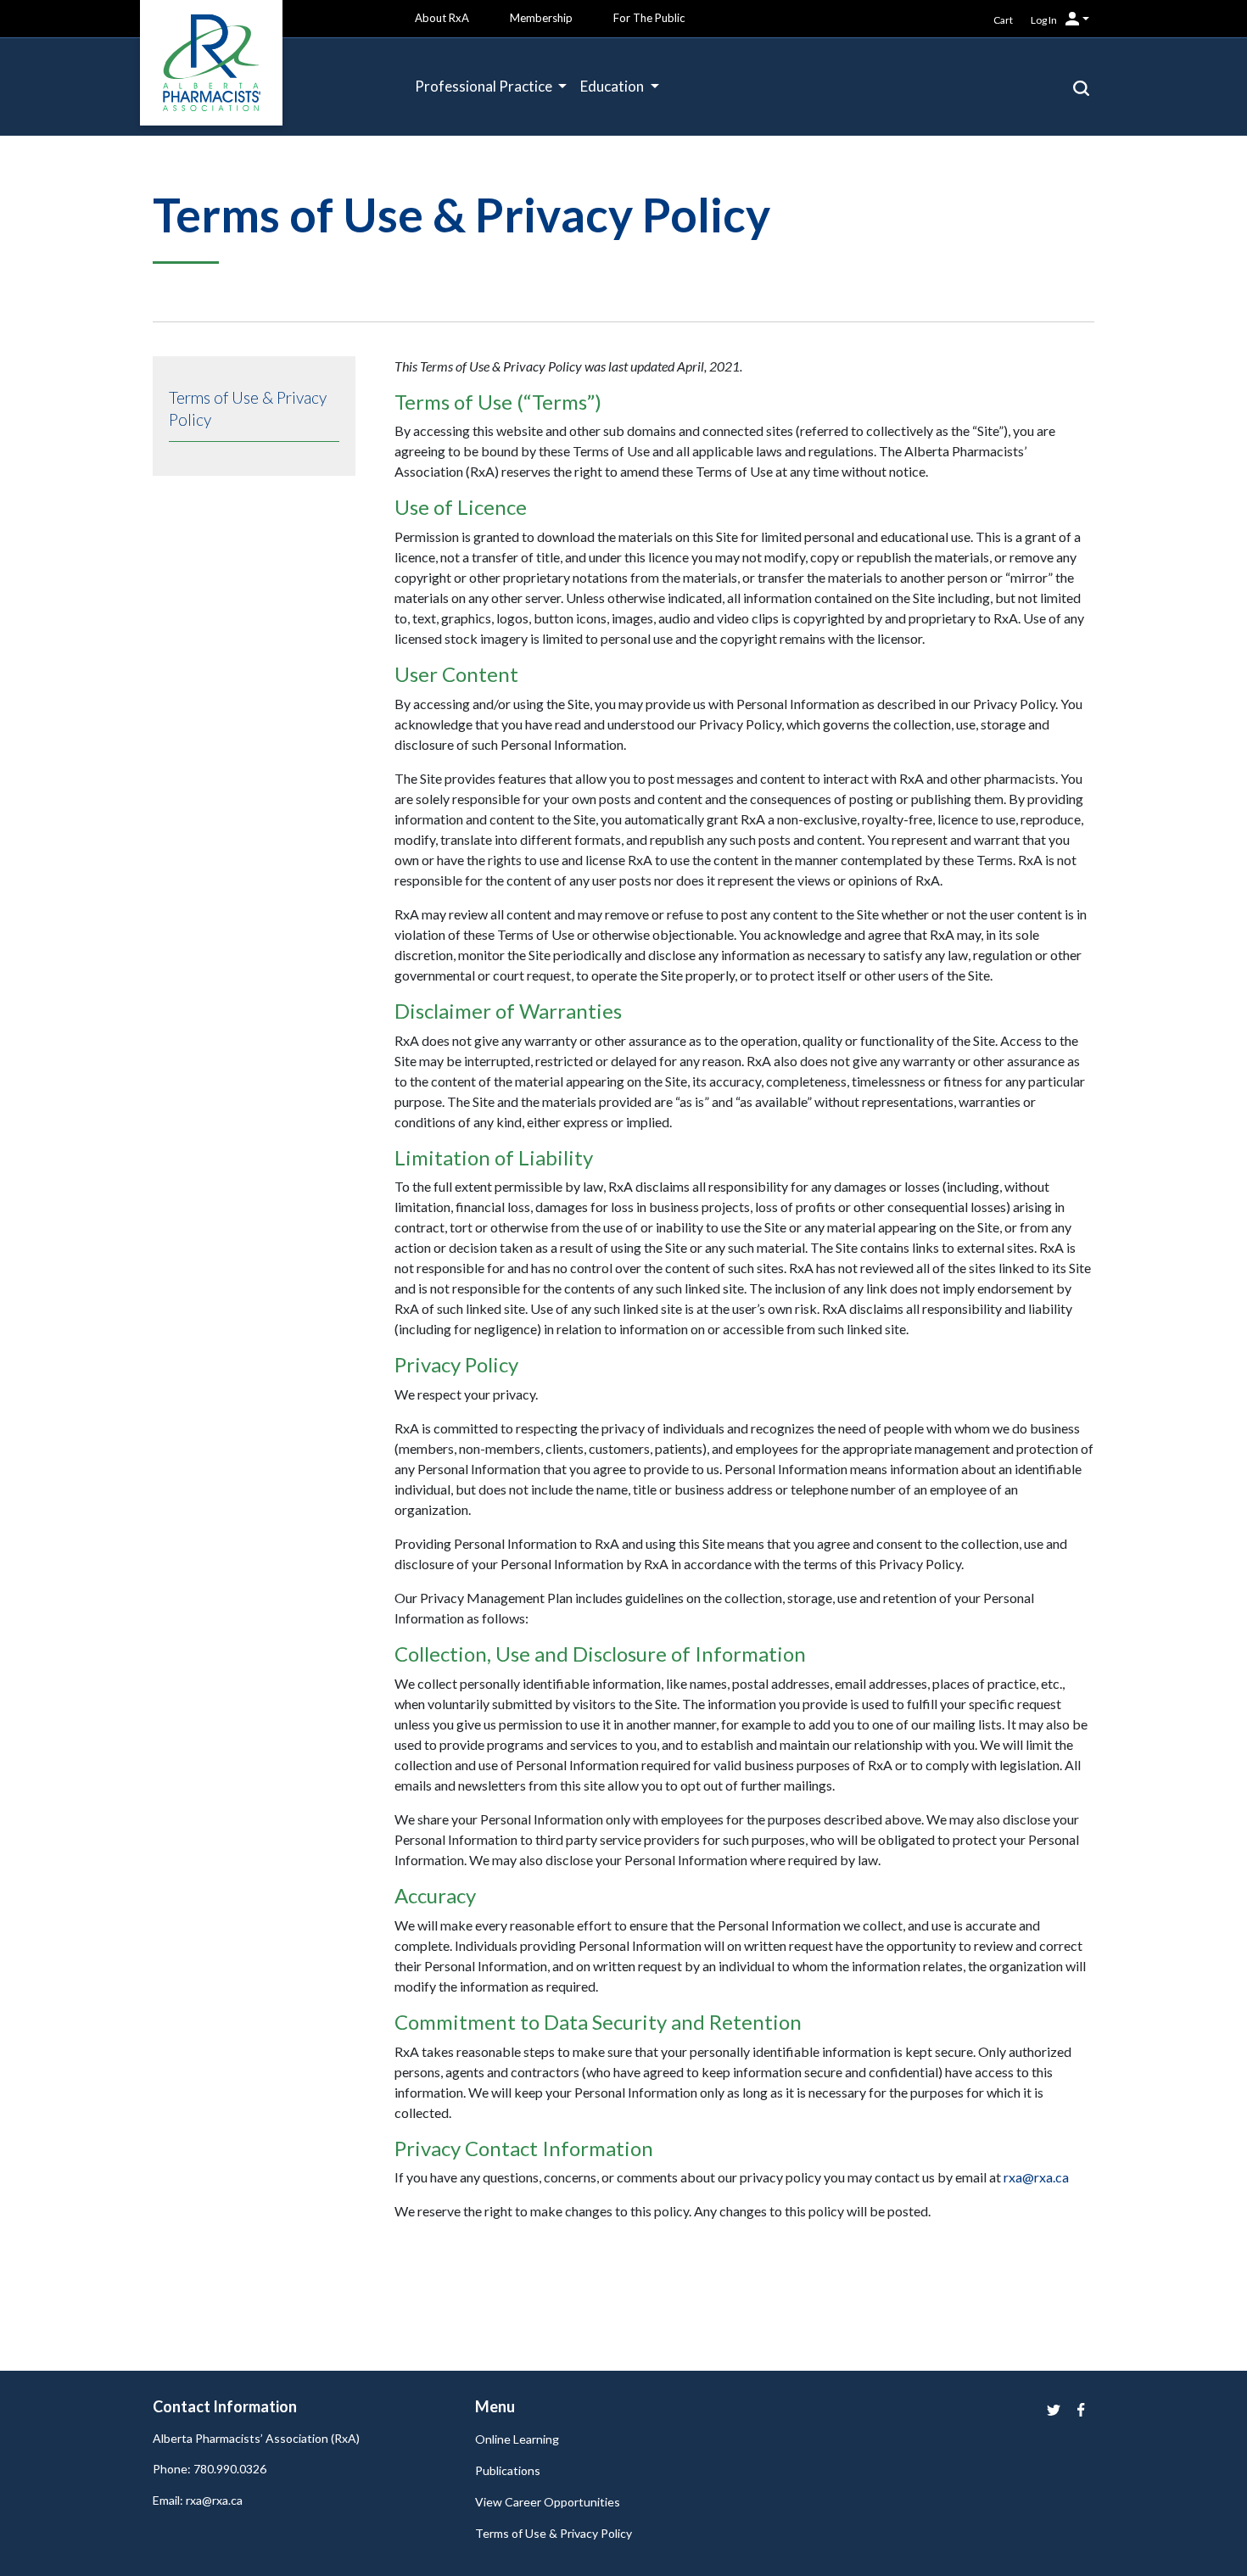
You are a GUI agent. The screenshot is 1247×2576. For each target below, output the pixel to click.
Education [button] (613, 86)
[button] (1081, 87)
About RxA (442, 18)
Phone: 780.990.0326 (210, 2469)
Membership (541, 18)
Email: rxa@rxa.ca (198, 2500)
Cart (1003, 20)
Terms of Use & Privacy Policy (554, 2533)
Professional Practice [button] (485, 86)
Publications (508, 2470)
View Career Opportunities (548, 2502)
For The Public (649, 18)
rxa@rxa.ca (1036, 2177)
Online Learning (517, 2439)
